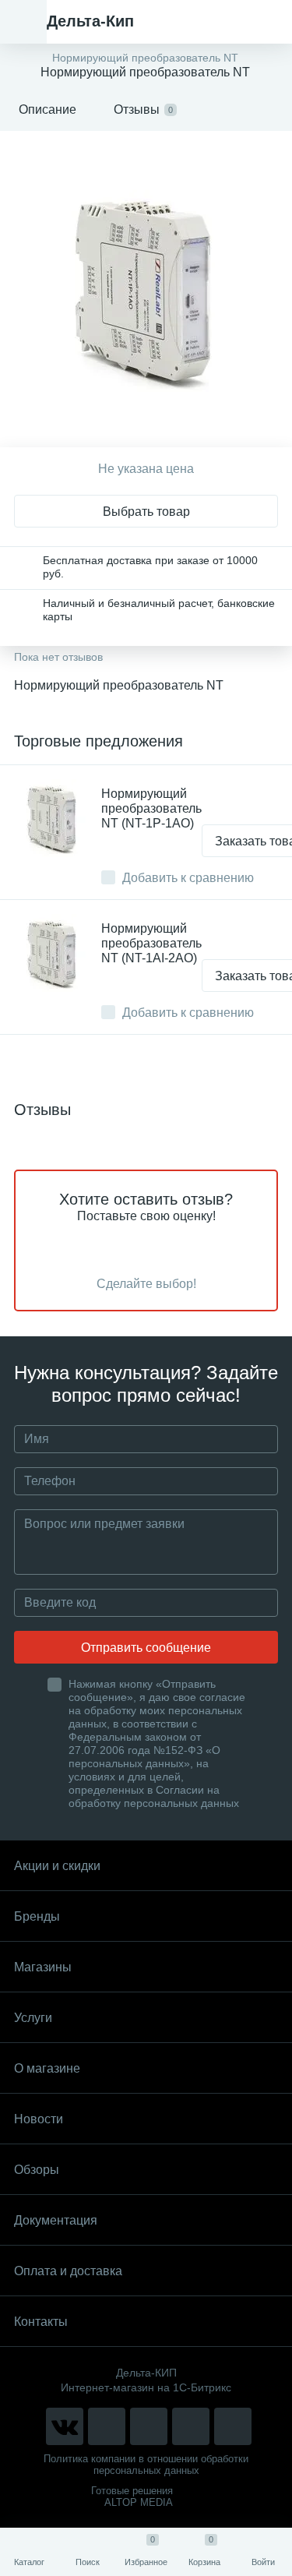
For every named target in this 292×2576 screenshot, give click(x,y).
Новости (39, 2119)
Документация (56, 2220)
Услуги (33, 2018)
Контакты (41, 2322)
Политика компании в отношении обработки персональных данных (146, 2465)
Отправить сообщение (146, 1648)
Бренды (37, 1916)
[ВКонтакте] (65, 2426)
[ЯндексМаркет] (149, 2426)
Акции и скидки (57, 1866)
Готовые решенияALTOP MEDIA (132, 2497)
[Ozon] (233, 2426)
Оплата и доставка (68, 2271)
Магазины (43, 1967)
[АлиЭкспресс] (107, 2426)
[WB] (191, 2426)
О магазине (47, 2068)
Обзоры (37, 2170)
